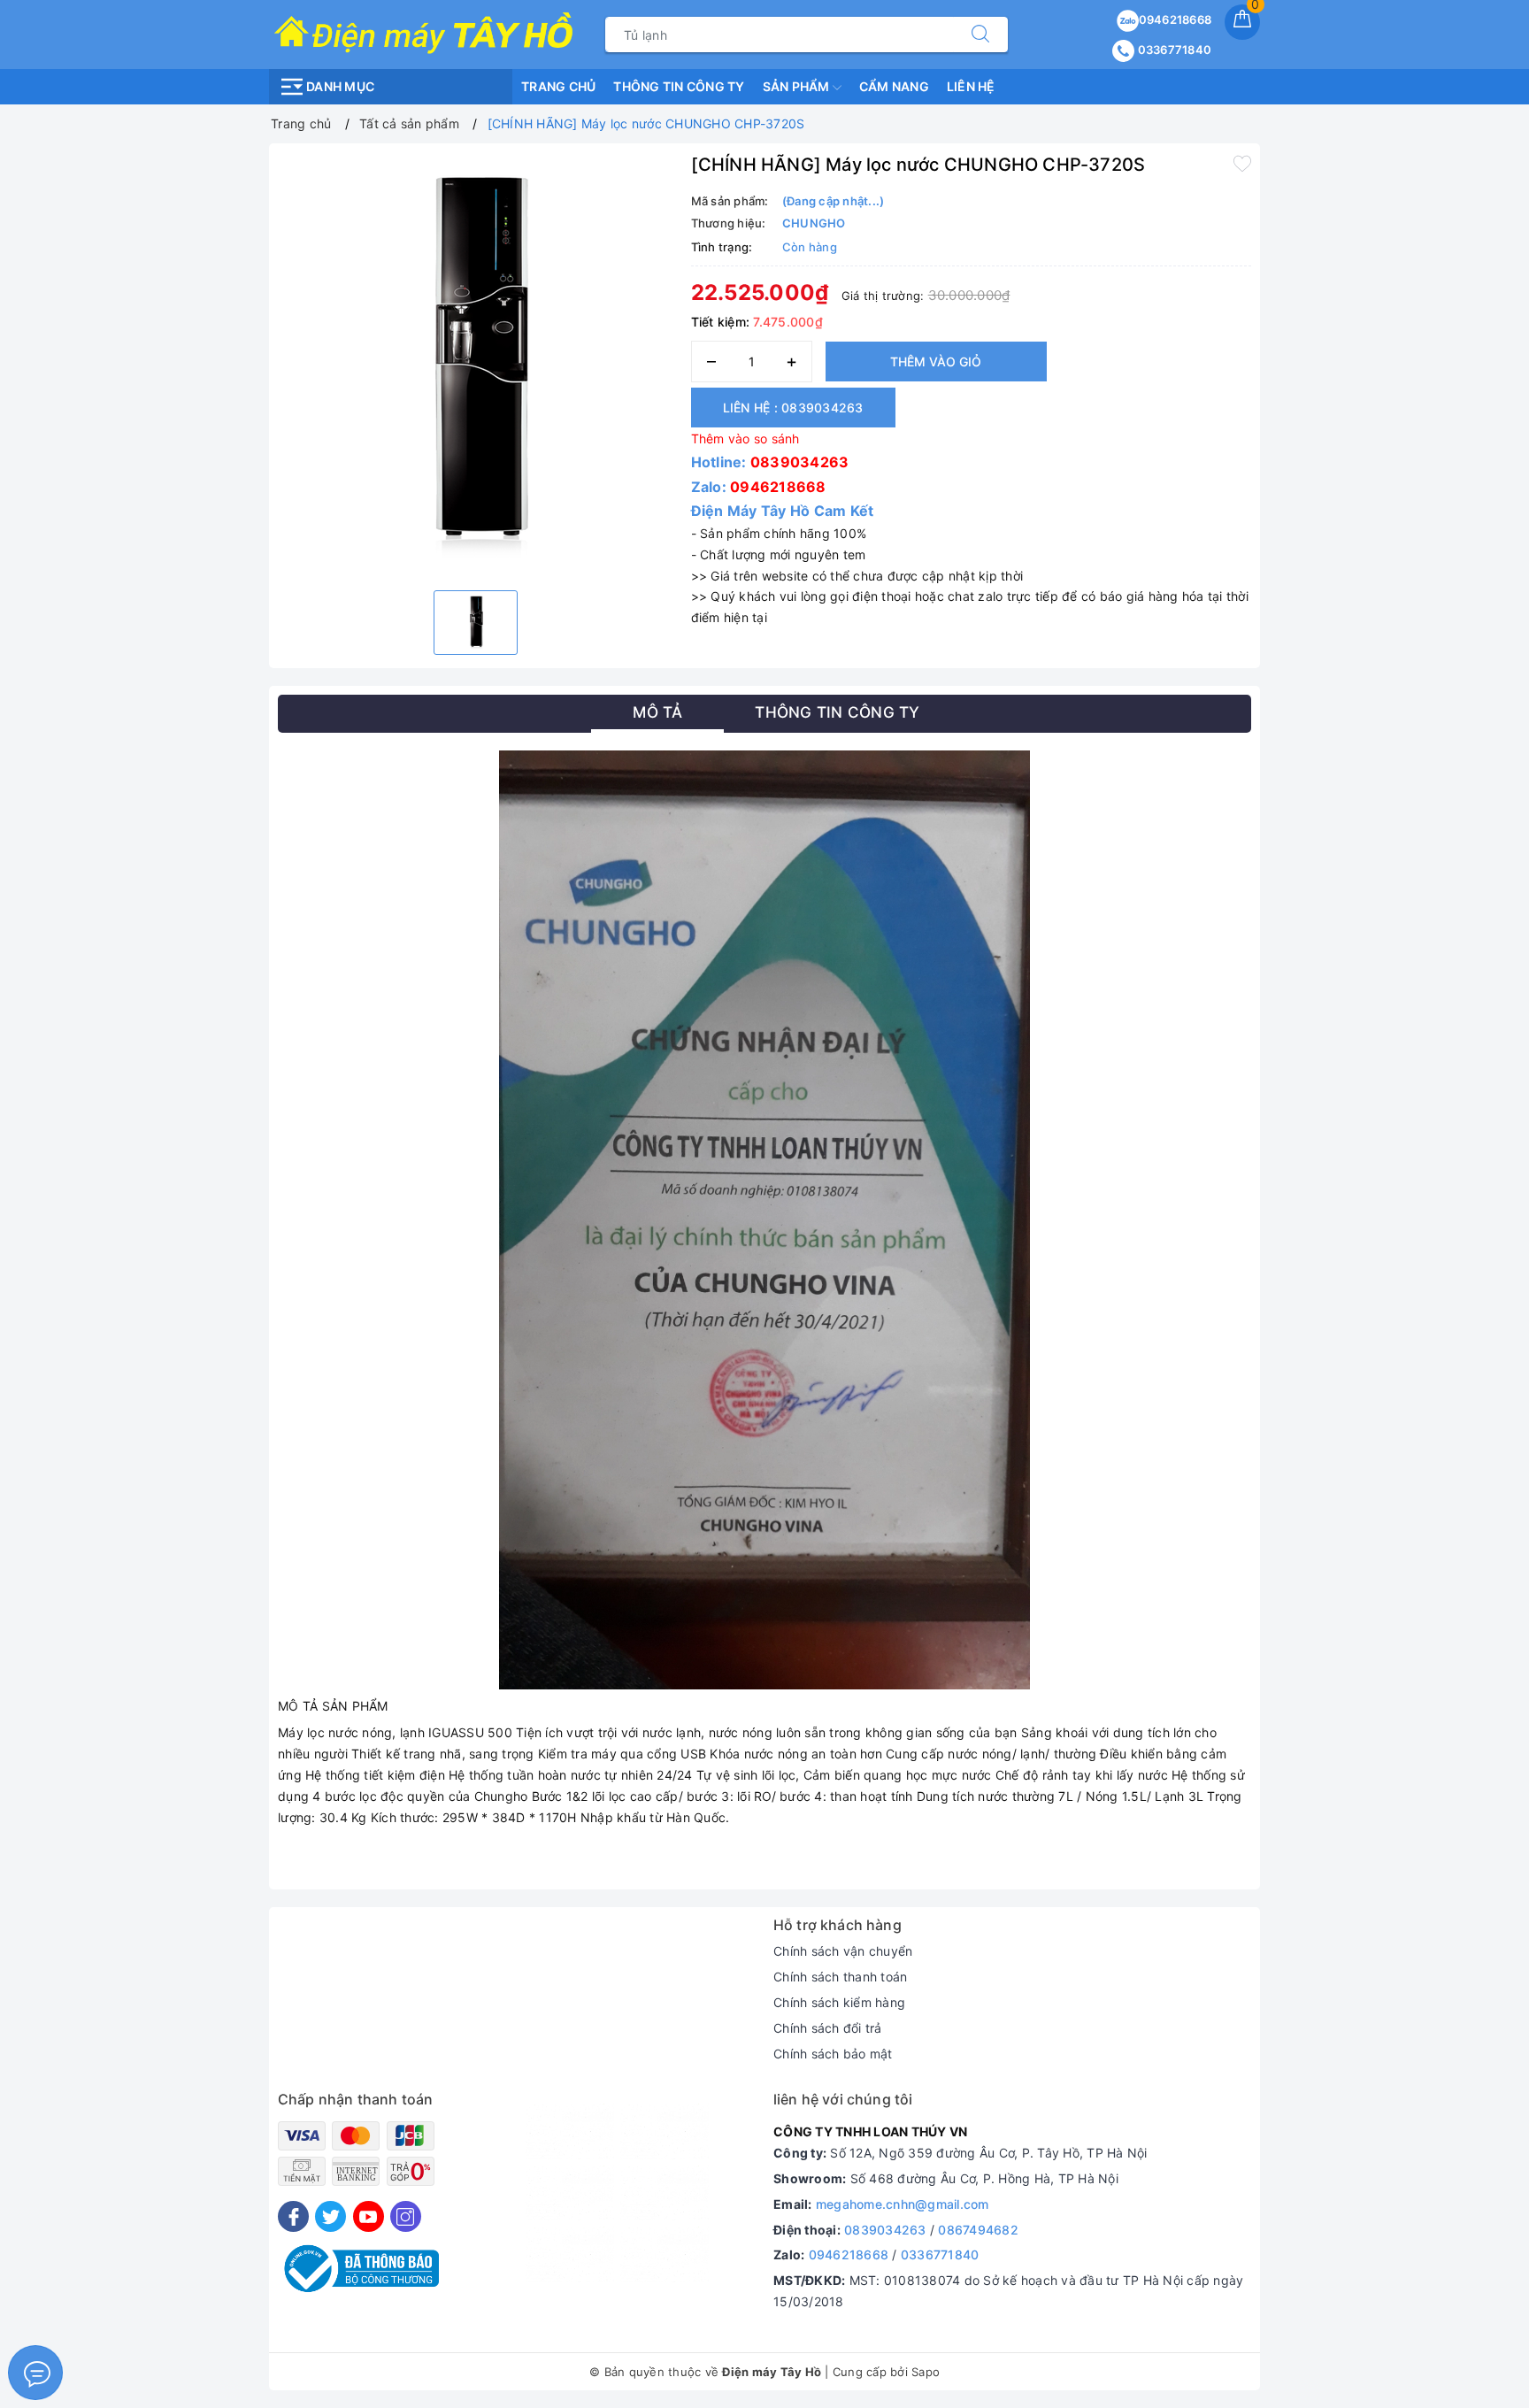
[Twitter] (330, 2216)
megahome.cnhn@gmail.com (903, 2204)
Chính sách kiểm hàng (839, 2002)
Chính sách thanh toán (840, 1977)
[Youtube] (369, 2216)
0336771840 (1173, 50)
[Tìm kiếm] (980, 35)
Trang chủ (558, 86)
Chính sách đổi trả (828, 2028)
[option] (476, 365)
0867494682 (978, 2230)
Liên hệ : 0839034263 (793, 408)
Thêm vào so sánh (745, 439)
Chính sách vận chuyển (843, 1951)
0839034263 (800, 462)
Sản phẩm (798, 86)
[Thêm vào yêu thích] (1242, 163)
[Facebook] (293, 2216)
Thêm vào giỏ (936, 362)
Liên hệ (971, 86)
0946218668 (1176, 19)
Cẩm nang (894, 86)
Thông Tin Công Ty (679, 86)
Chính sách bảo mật (833, 2054)
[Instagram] (406, 2216)
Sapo (926, 2372)
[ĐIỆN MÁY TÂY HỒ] (423, 33)
